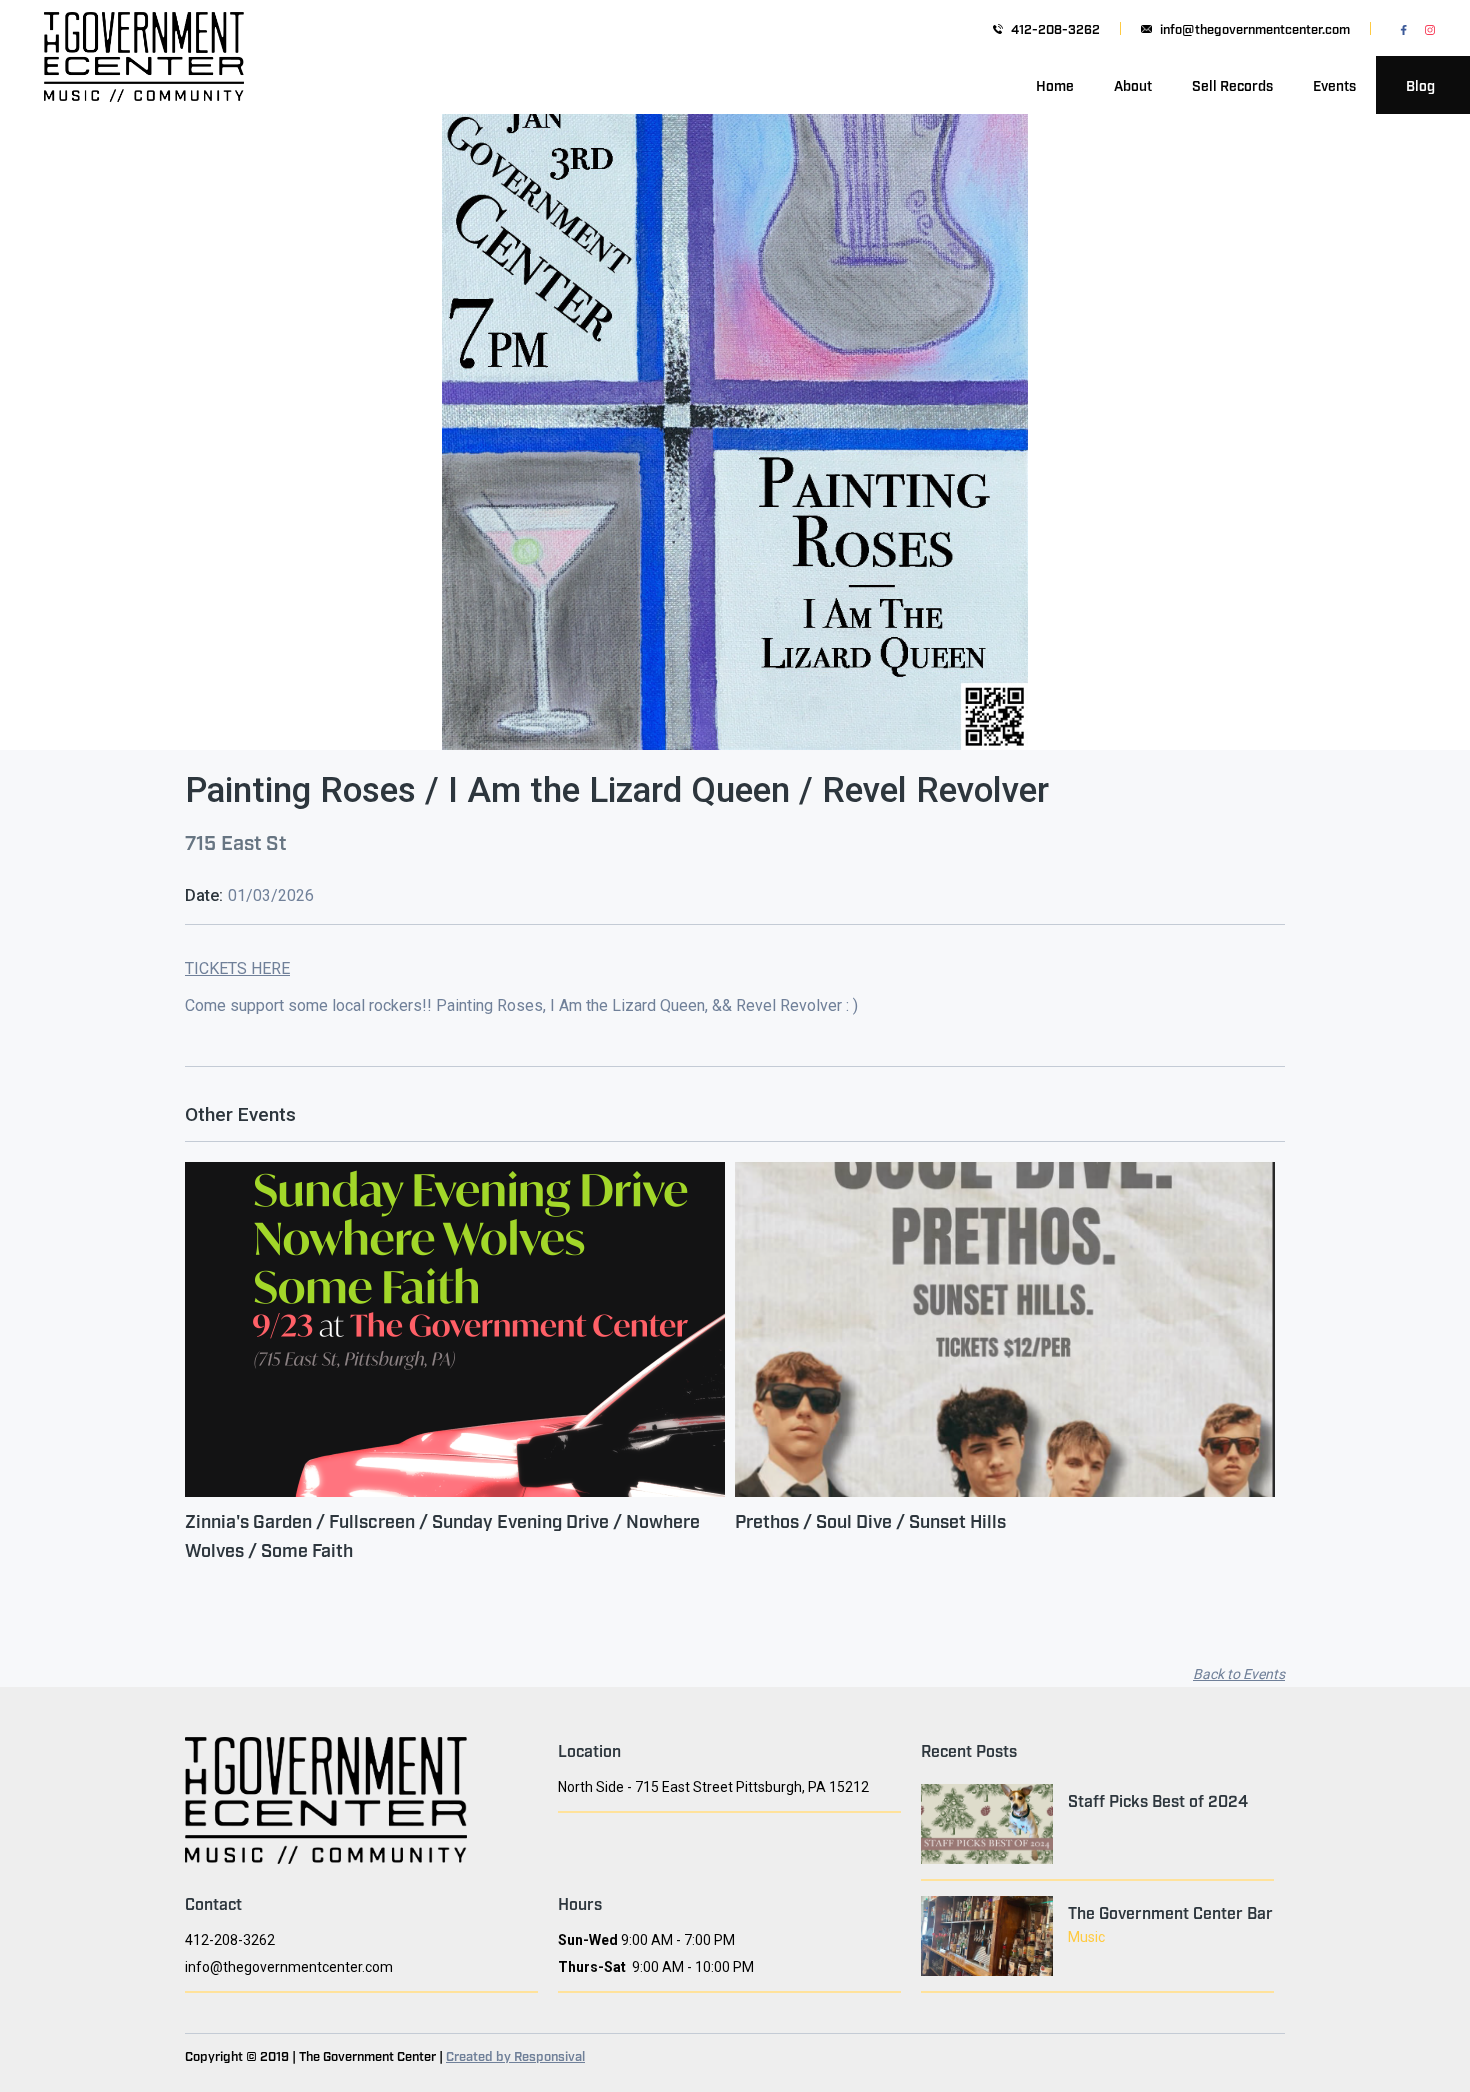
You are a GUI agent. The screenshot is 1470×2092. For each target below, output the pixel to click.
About (1133, 84)
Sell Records (1232, 84)
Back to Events (1239, 1674)
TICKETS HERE (237, 968)
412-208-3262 (1055, 28)
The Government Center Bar (1170, 1912)
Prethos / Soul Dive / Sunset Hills (870, 1520)
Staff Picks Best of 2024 (1158, 1800)
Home (1055, 84)
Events (1334, 84)
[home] (144, 85)
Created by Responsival (515, 2055)
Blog (1420, 84)
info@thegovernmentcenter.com (1255, 28)
